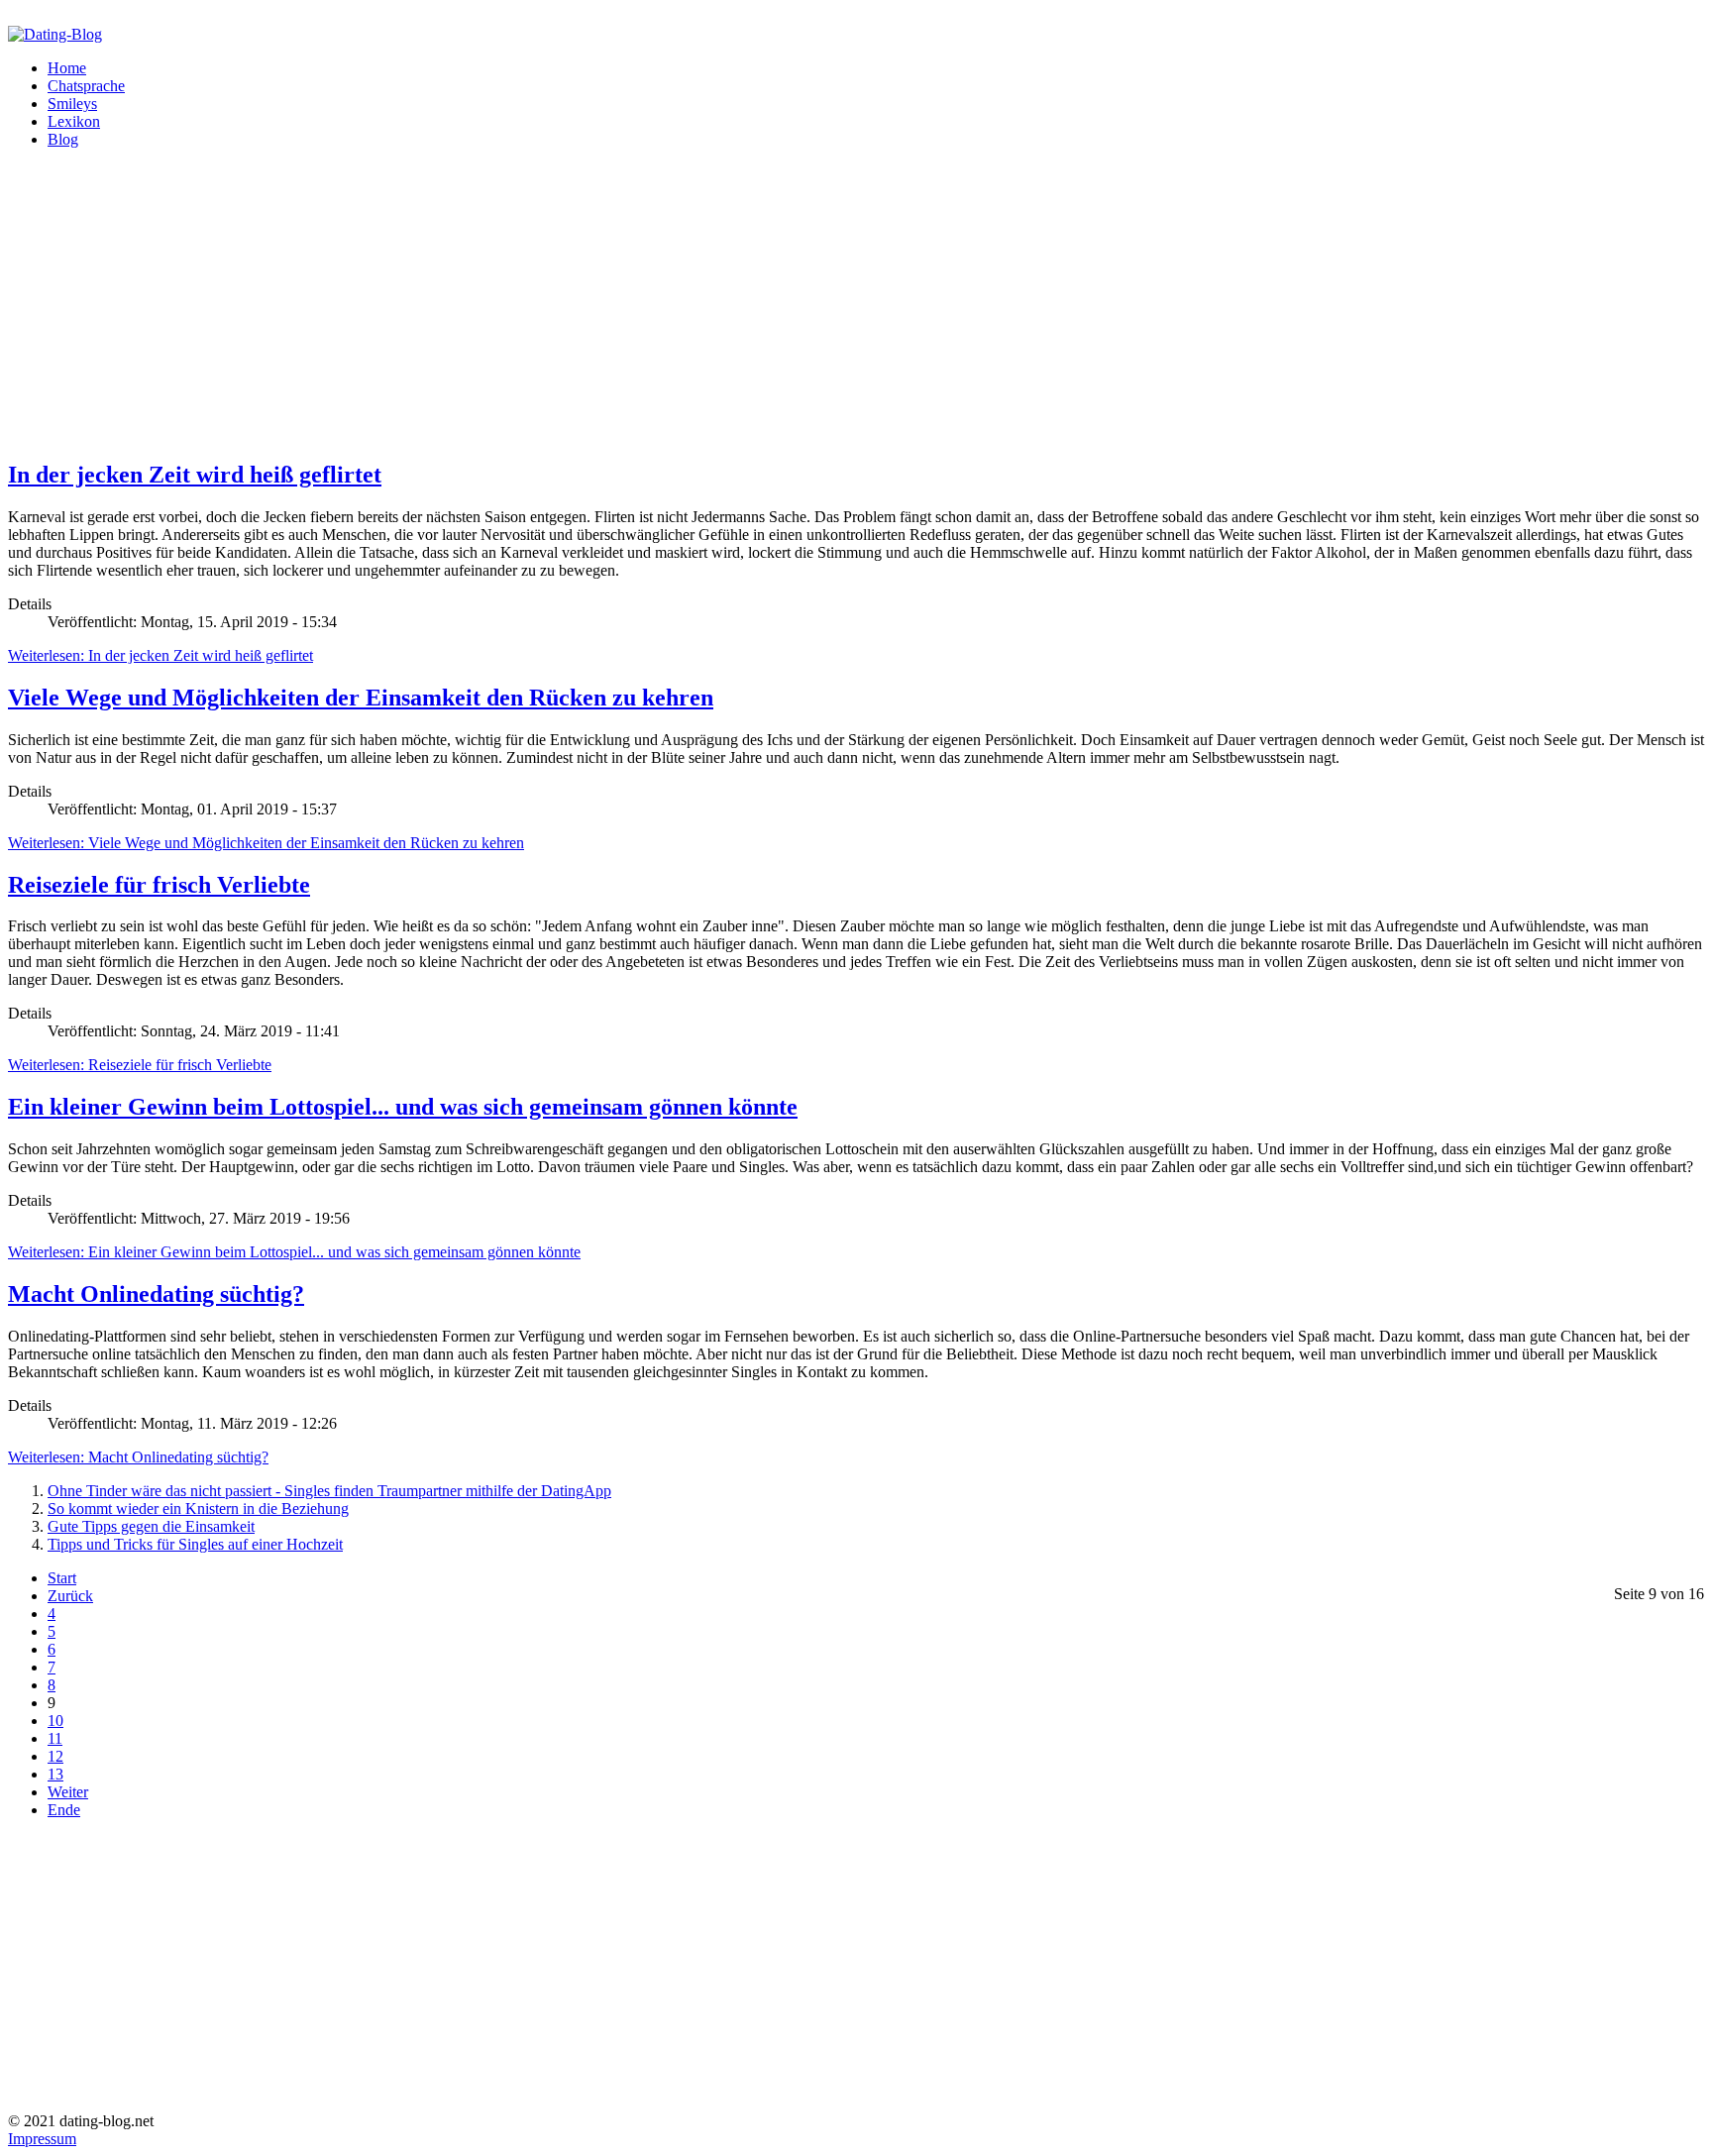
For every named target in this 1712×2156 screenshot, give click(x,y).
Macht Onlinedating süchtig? (156, 1294)
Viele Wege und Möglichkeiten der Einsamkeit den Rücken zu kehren (361, 698)
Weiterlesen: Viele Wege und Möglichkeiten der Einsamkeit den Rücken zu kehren (266, 843)
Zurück (70, 1596)
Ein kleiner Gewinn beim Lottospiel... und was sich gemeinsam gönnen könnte (403, 1107)
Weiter (68, 1792)
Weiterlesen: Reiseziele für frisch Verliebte (140, 1065)
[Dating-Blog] (55, 34)
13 (55, 1774)
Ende (64, 1810)
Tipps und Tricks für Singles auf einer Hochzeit (195, 1544)
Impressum (42, 2139)
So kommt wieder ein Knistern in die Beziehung (198, 1509)
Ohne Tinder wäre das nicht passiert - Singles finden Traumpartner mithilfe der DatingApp (329, 1491)
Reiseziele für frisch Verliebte (159, 885)
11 (55, 1738)
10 (55, 1721)
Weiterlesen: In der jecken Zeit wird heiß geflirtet (160, 655)
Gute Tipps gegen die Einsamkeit (151, 1526)
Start (62, 1578)
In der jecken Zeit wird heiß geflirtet (195, 475)
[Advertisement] (602, 303)
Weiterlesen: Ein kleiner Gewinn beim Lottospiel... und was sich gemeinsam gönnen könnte (294, 1252)
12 (55, 1756)
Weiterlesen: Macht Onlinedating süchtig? (138, 1457)
